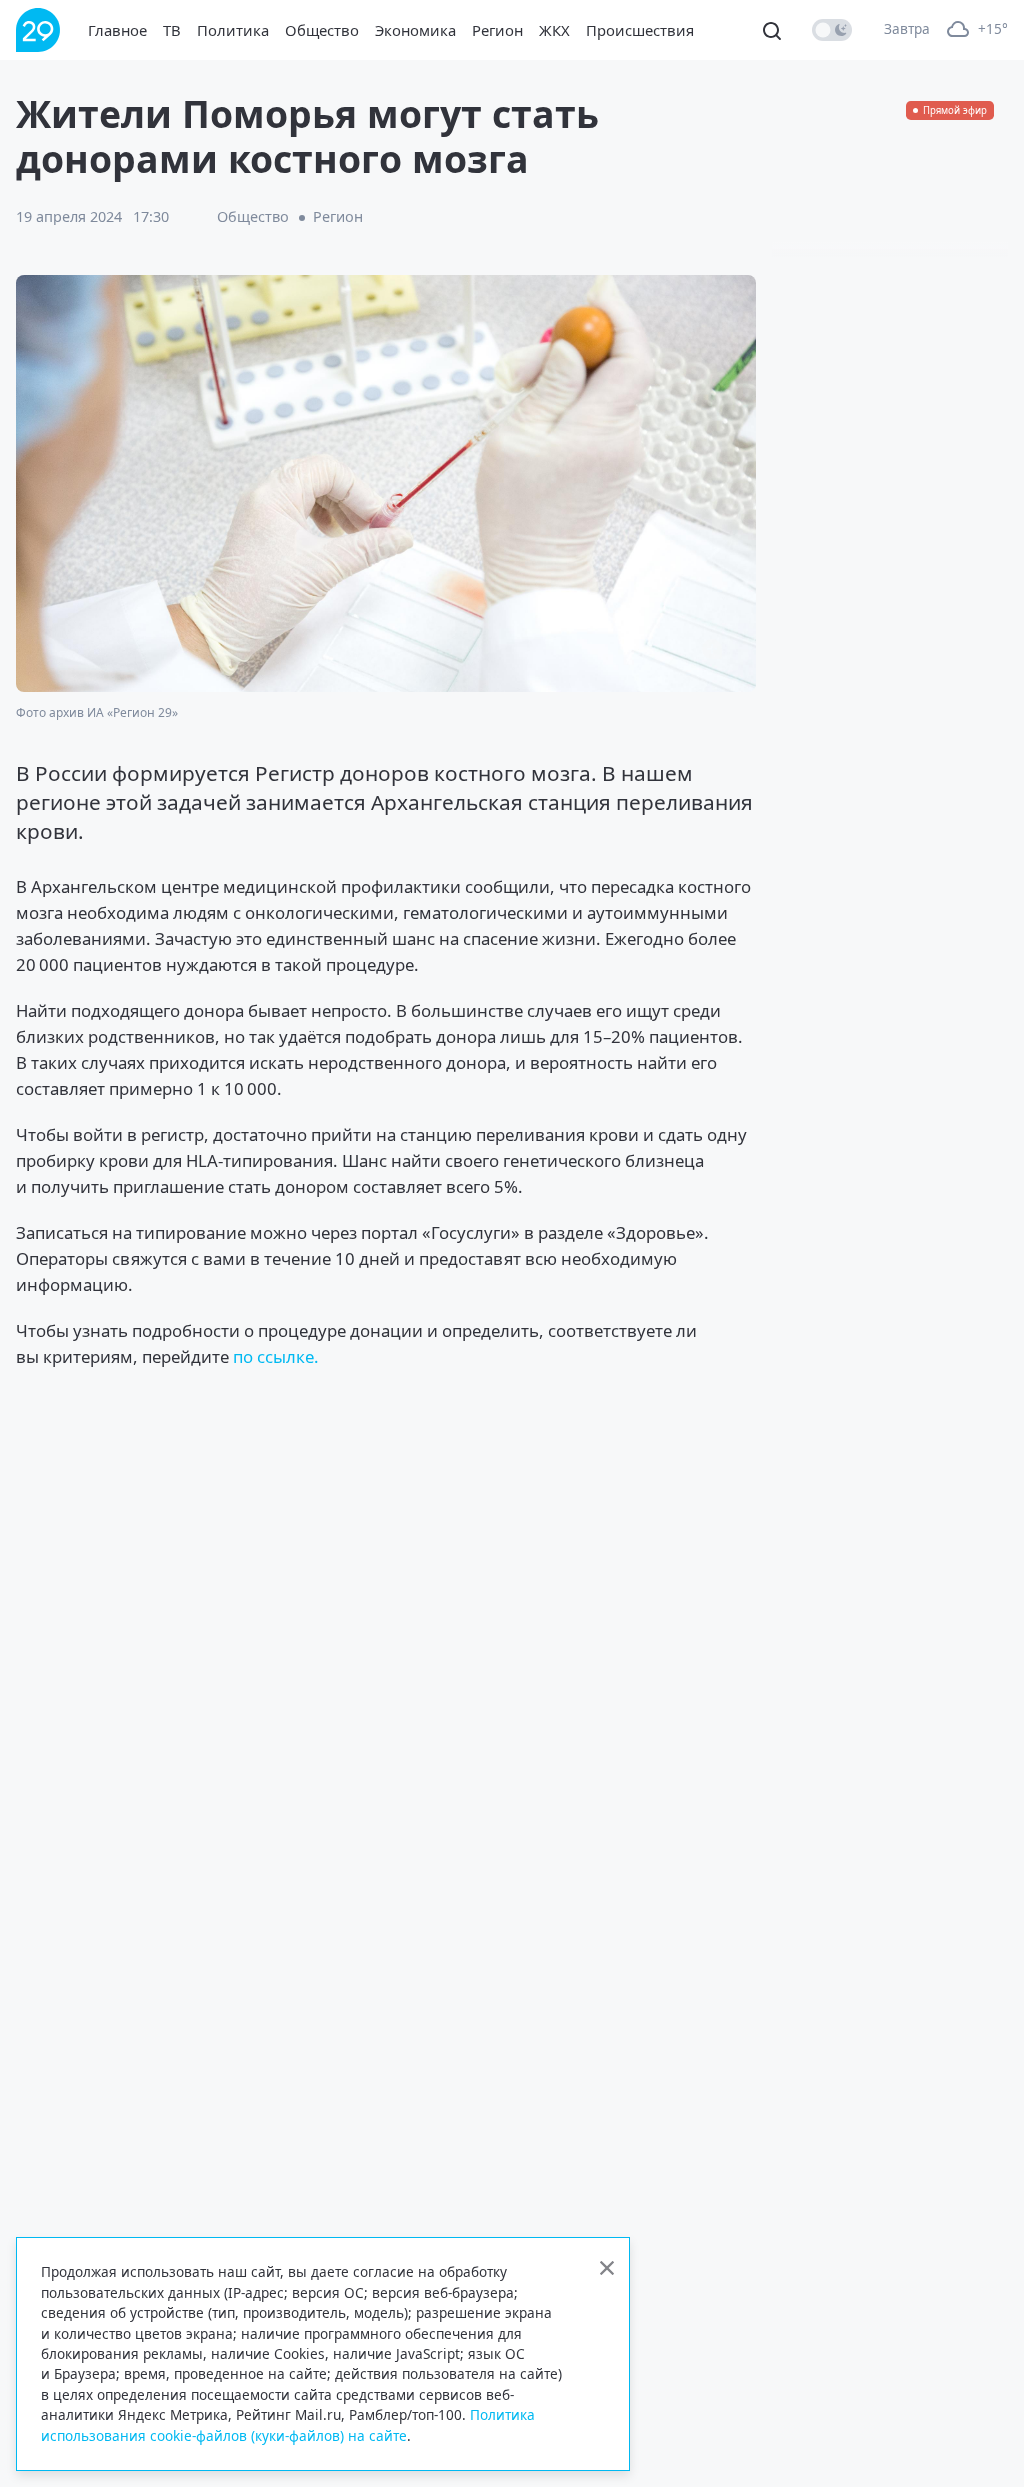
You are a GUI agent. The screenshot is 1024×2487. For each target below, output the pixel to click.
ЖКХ (554, 30)
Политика (233, 30)
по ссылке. (276, 1356)
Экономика (415, 30)
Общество (322, 30)
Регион (497, 30)
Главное (117, 30)
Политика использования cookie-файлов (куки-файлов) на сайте (288, 2424)
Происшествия (640, 30)
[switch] (832, 30)
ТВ (172, 30)
